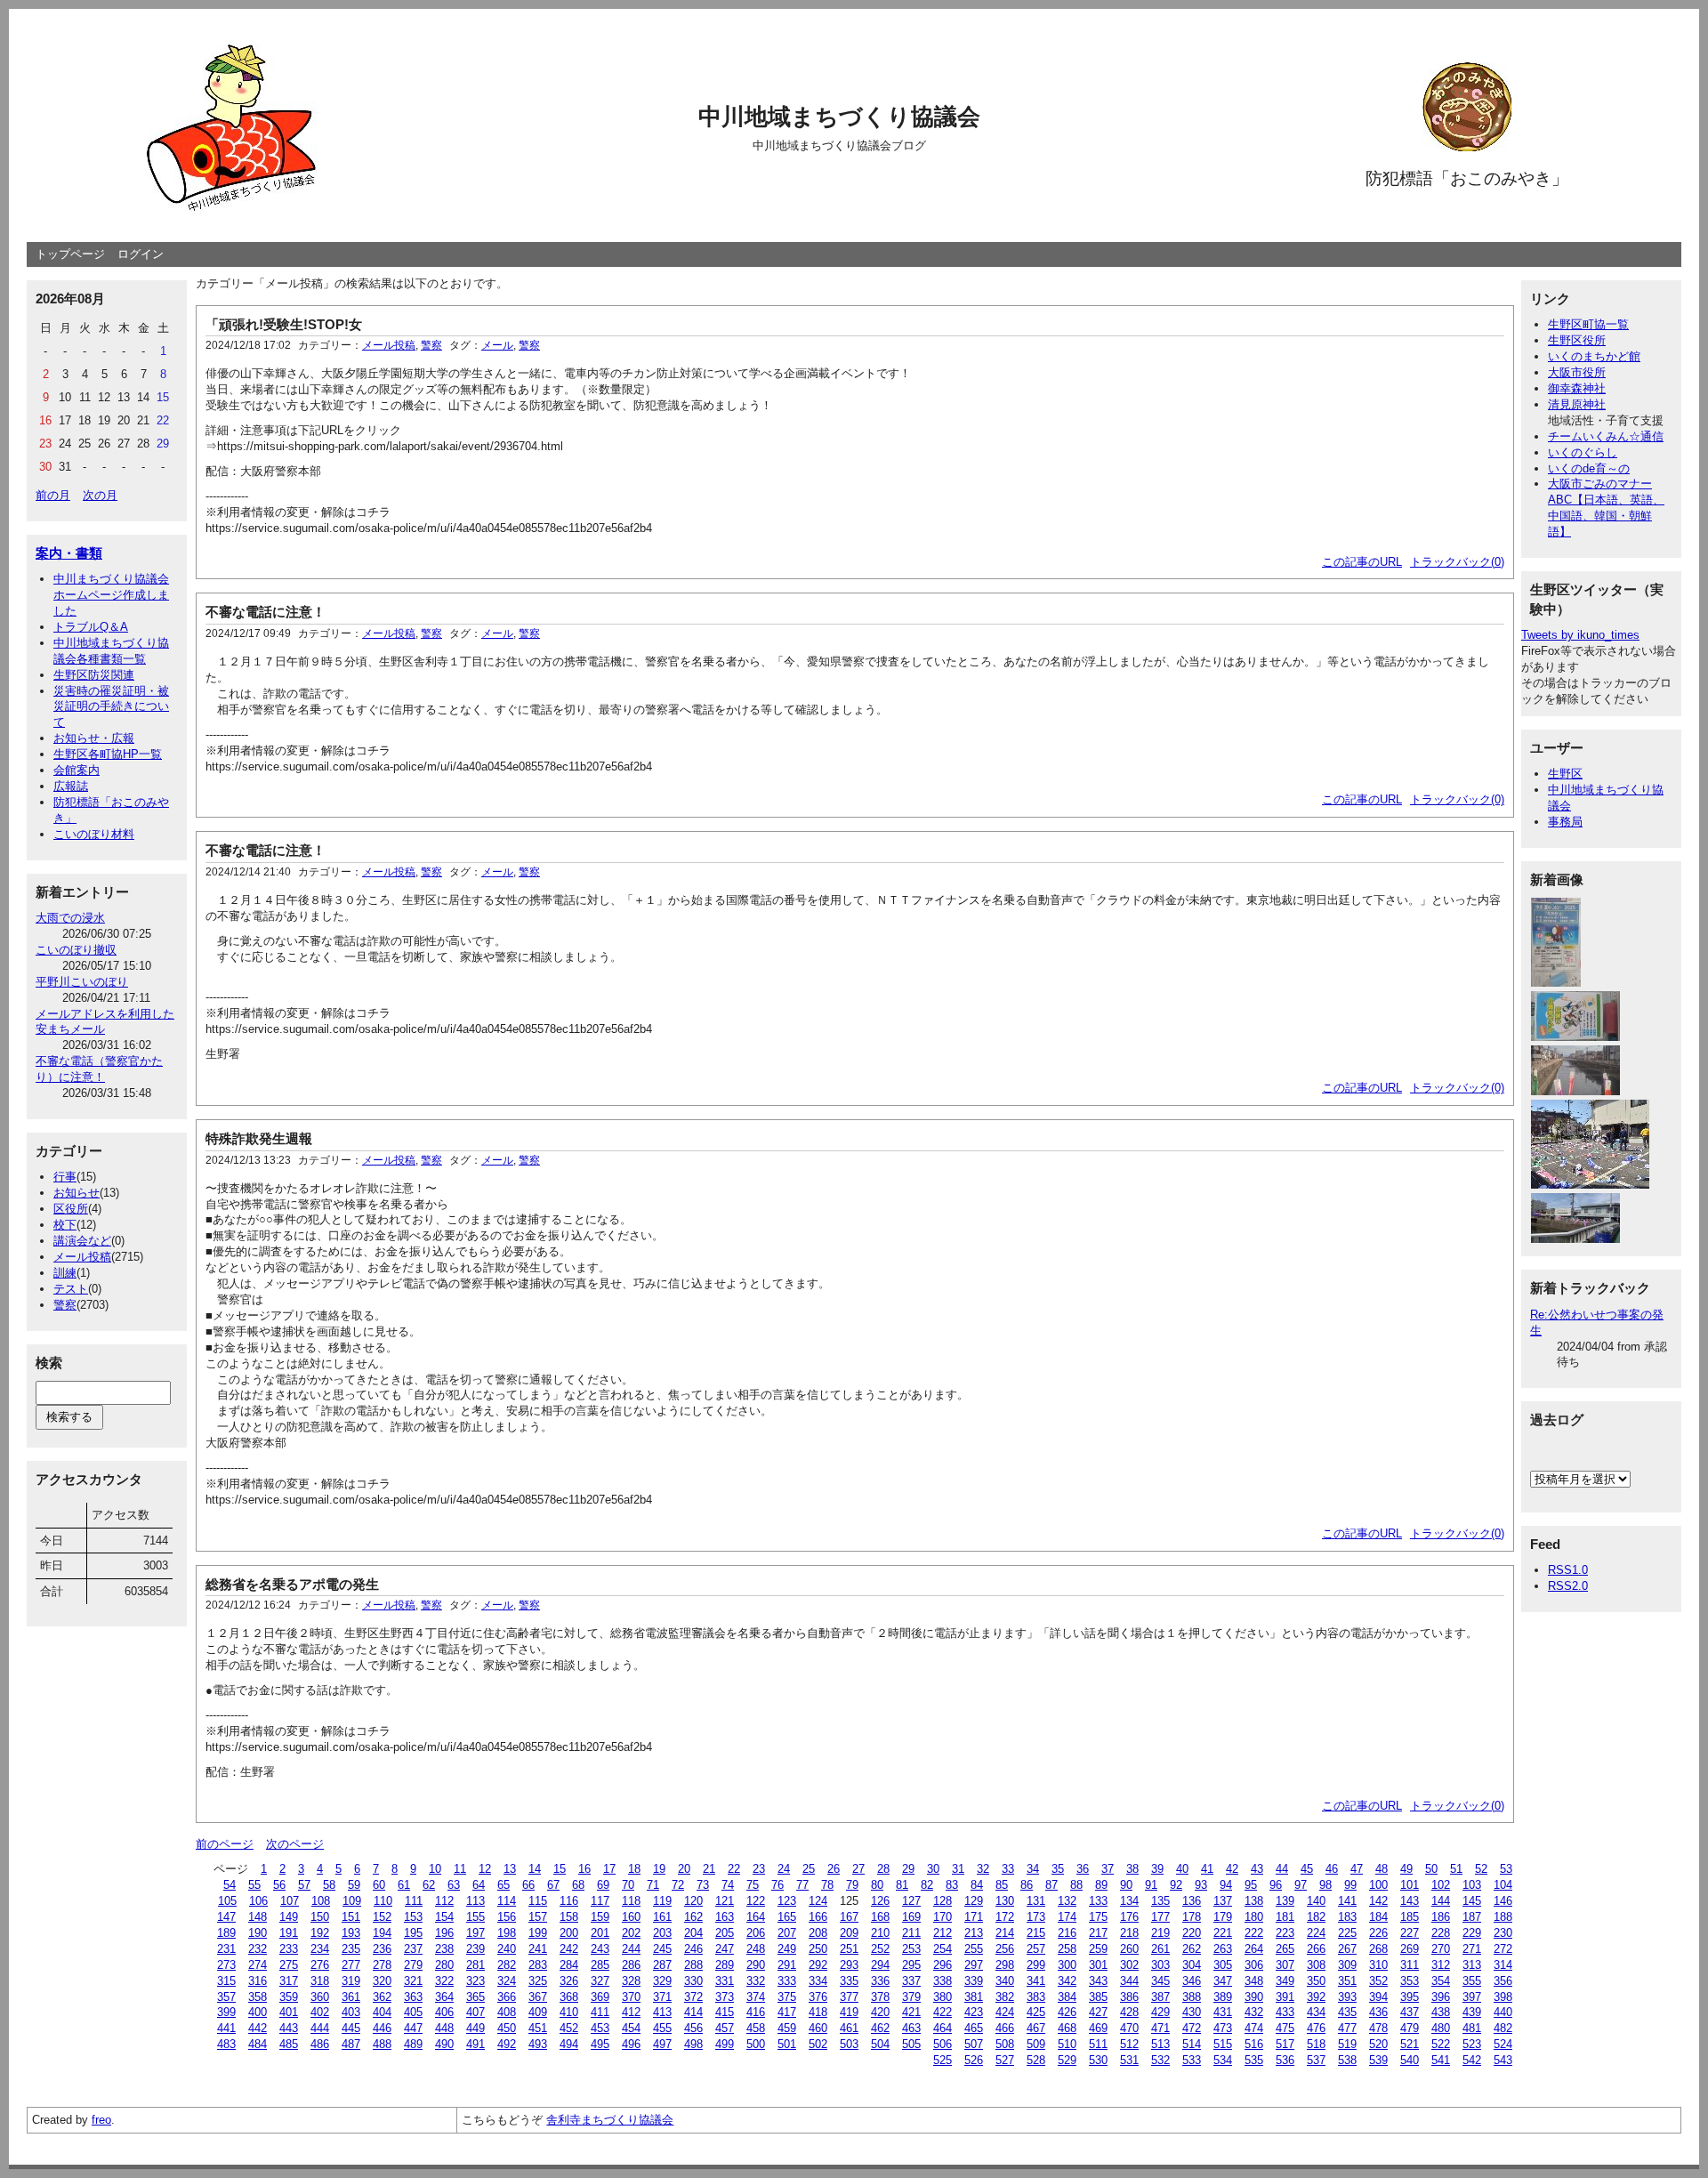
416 (756, 2012)
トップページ (70, 254)
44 (1282, 1869)
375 (787, 1997)
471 (1160, 2028)
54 (230, 1885)
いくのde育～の (1589, 468)
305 (1223, 1965)
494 (569, 2044)
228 (1441, 1933)
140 (1316, 1901)
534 (1223, 2060)
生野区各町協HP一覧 (108, 754)
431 (1223, 2012)
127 (911, 1901)
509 (1036, 2044)
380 (943, 1997)
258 (1067, 1949)
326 (569, 1981)
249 (787, 1949)
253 (911, 1949)
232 (258, 1949)
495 (600, 2044)
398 (1503, 1997)
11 (460, 1869)
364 (444, 1997)
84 (977, 1885)
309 (1347, 1965)
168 (880, 1917)
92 (1176, 1885)
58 (329, 1885)
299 (1036, 1965)
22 (734, 1869)
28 (883, 1869)
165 (787, 1917)
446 (382, 2028)
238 (444, 1949)
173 (1036, 1917)
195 (413, 1933)
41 (1207, 1869)
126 (880, 1901)
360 (320, 1997)
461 (849, 2028)
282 (507, 1965)
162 (693, 1917)
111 (414, 1901)
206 (756, 1933)
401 (289, 2012)
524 (1503, 2044)
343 (1098, 1981)
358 (258, 1997)
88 (1076, 1885)
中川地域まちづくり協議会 (839, 117)
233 (289, 1949)
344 (1129, 1981)
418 (818, 2012)
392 (1316, 1997)
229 (1472, 1933)
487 (351, 2044)
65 (504, 1885)
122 (756, 1901)
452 (569, 2028)
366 (507, 1997)
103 (1472, 1885)
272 (1503, 1949)
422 (943, 2012)
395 (1410, 1997)
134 (1129, 1901)
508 (1005, 2044)
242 (569, 1949)
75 (753, 1885)
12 (485, 1869)
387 (1160, 1997)
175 (1098, 1917)
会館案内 (77, 770)
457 (725, 2028)
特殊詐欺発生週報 (259, 1138)
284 (569, 1965)
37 (1108, 1869)
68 (578, 1885)
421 (911, 2012)
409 (538, 2012)
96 (1276, 1885)
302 (1129, 1965)
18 (634, 1869)
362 (382, 1997)
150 (320, 1917)
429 (1160, 2012)
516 (1254, 2044)
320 (382, 1981)
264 (1254, 1949)
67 (553, 1885)
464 (943, 2028)
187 (1472, 1917)
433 (1285, 2012)
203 (662, 1933)
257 (1036, 1949)
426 (1067, 2012)
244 (631, 1949)
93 (1201, 1885)
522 (1441, 2044)
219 (1160, 1933)
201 (600, 1933)
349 (1285, 1981)
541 (1441, 2060)
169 (911, 1917)
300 (1067, 1965)
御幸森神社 (1577, 388)
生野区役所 (1577, 340)
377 (849, 1997)
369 (600, 1997)
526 (974, 2060)
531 (1129, 2060)
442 (258, 2028)
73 (703, 1885)
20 (684, 1869)
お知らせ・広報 (94, 738)
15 (560, 1869)
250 (818, 1949)
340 (1005, 1981)
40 (1182, 1869)
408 (507, 2012)
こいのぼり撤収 (76, 950)
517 (1285, 2044)
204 (693, 1933)
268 (1378, 1949)
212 (943, 1933)
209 (849, 1933)
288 (693, 1965)
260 (1129, 1949)
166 (818, 1917)
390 (1254, 1997)
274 (258, 1965)
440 (1503, 2012)
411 (600, 2012)
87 (1051, 1885)
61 (404, 1885)
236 (382, 1949)
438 (1441, 2012)
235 (351, 1949)
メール (497, 345)
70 (628, 1885)
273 (226, 1965)
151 (351, 1917)
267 (1347, 1949)
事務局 (1565, 822)
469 (1098, 2028)
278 (382, 1965)
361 (351, 1997)
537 (1316, 2060)
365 (475, 1997)
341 (1036, 1981)
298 (1005, 1965)
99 (1350, 1885)
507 (974, 2044)
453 (600, 2028)
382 (1005, 1997)
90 (1126, 1885)
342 (1067, 1981)
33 (1008, 1869)
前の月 (53, 495)
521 (1410, 2044)
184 (1378, 1917)
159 (600, 1917)
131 (1036, 1901)
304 (1192, 1965)
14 (535, 1869)
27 (858, 1869)
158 (569, 1917)
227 (1410, 1933)
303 (1160, 1965)
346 (1192, 1981)
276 (320, 1965)
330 (693, 1981)
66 (528, 1885)
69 (603, 1885)
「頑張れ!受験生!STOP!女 (284, 324)
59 (354, 1885)
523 (1472, 2044)
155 (475, 1917)
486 (320, 2044)
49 (1406, 1869)
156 (507, 1917)
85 (1002, 1885)
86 (1027, 1885)
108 (321, 1901)
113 (475, 1901)
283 (538, 1965)
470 (1129, 2028)
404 (382, 2012)
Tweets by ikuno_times (1580, 635)
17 (609, 1869)
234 (320, 1949)
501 (787, 2044)
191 (289, 1933)
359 (289, 1997)
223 (1285, 1933)
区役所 (71, 1209)
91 (1151, 1885)
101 (1410, 1885)
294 (880, 1965)
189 (226, 1933)
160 (631, 1917)
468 (1067, 2028)
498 (693, 2044)
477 (1347, 2028)
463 (911, 2028)
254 (943, 1949)
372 (693, 1997)
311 (1410, 1965)
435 (1347, 2012)
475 (1285, 2028)
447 (413, 2028)
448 (444, 2028)
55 (254, 1885)
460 (818, 2028)
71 (653, 1885)
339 (974, 1981)
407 (475, 2012)
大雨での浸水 (70, 918)
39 (1157, 1869)
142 (1378, 1901)
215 (1036, 1933)
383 (1036, 1997)
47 (1357, 1869)
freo (101, 2120)
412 (631, 2012)
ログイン (141, 254)
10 (435, 1869)
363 (413, 1997)
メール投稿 (82, 1257)
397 (1472, 1997)
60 (379, 1885)
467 (1036, 2028)
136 (1192, 1901)
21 (709, 1869)
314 (1503, 1965)
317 (289, 1981)
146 (1503, 1901)
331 (725, 1981)
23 (759, 1869)
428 (1129, 2012)
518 (1316, 2044)
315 (226, 1981)
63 (454, 1885)
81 (902, 1885)
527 (1005, 2060)
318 (320, 1981)
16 (584, 1869)
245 (662, 1949)
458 (756, 2028)
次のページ (295, 1844)
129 (974, 1901)
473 (1223, 2028)
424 (1005, 2012)
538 (1347, 2060)
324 (507, 1981)
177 (1160, 1917)
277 (351, 1965)
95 (1251, 1885)
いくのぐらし (1583, 452)
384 (1067, 1997)
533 (1192, 2060)
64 (479, 1885)
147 (226, 1917)
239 (475, 1949)
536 (1285, 2060)
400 (258, 2012)
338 (943, 1981)
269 (1410, 1949)
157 (538, 1917)
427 (1098, 2012)
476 (1316, 2028)
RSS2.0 (1568, 1586)
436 (1378, 2012)
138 (1254, 1901)
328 (631, 1981)
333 (787, 1981)
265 (1285, 1949)
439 (1472, 2012)
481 (1472, 2028)
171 (974, 1917)
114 (507, 1901)
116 (569, 1901)
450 (507, 2028)
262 (1192, 1949)
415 (725, 2012)
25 (809, 1869)
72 (678, 1885)
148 (258, 1917)
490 (444, 2044)
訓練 (65, 1273)
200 (569, 1933)
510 (1067, 2044)
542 (1472, 2060)
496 (631, 2044)
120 (693, 1901)
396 (1441, 1997)
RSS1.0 (1568, 1570)
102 (1441, 1885)
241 (538, 1949)
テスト (71, 1289)
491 (475, 2044)
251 (849, 1949)
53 (1506, 1869)
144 (1441, 1901)
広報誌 (71, 786)
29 (908, 1869)
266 (1316, 1949)
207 (787, 1933)
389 (1223, 1997)
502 (818, 2044)
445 (351, 2028)
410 (569, 2012)
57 (304, 1885)
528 (1036, 2060)
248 (756, 1949)
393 (1347, 1997)
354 (1441, 1981)
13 (510, 1869)
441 (226, 2028)
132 (1067, 1901)
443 (289, 2028)
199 (538, 1933)
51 (1456, 1869)
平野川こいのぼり (82, 982)
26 (834, 1869)
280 (444, 1965)
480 (1441, 2028)
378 (880, 1997)
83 (952, 1885)
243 (600, 1949)
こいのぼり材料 (94, 834)
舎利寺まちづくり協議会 (610, 2120)
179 (1223, 1917)
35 (1058, 1869)
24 (784, 1869)
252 (880, 1949)
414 (693, 2012)
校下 (65, 1225)
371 (662, 1997)
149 (289, 1917)
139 (1285, 1901)
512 (1129, 2044)
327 (600, 1981)
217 (1098, 1933)
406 (444, 2012)
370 (631, 1997)
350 (1316, 1981)
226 (1378, 1933)
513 (1160, 2044)
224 (1316, 1933)
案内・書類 (69, 553)
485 (289, 2044)
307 (1285, 1965)
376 (818, 1997)
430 (1192, 2012)
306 (1254, 1965)
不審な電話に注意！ (266, 612)
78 (827, 1885)
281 (475, 1965)
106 (258, 1901)
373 (725, 1997)
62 (429, 1885)
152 (382, 1917)
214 (1005, 1933)
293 (849, 1965)
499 (725, 2044)
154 (444, 1917)
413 (662, 2012)
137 (1223, 1901)
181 (1285, 1917)
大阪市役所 (1577, 372)
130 (1005, 1901)
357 (226, 1997)
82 (927, 1885)
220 (1192, 1933)
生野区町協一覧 (1588, 324)
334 (818, 1981)
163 (725, 1917)
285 (600, 1965)
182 (1316, 1917)
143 (1410, 1901)
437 (1410, 2012)
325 (538, 1981)
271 (1472, 1949)
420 (880, 2012)
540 (1410, 2060)
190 (258, 1933)
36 (1083, 1869)
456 (693, 2028)
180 (1254, 1917)
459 (787, 2028)
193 (351, 1933)
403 (351, 2012)
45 (1307, 1869)
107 (290, 1901)
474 (1254, 2028)
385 (1098, 1997)
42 (1232, 1869)
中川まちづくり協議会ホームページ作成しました (111, 595)
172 (1005, 1917)
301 (1098, 1965)
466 (1005, 2028)
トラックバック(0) (1457, 562)
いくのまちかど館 (1594, 356)
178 (1192, 1917)
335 (849, 1981)
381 (974, 1997)
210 (880, 1933)
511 (1098, 2044)
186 (1441, 1917)
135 (1160, 1901)
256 (1005, 1949)
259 (1098, 1949)
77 (802, 1885)
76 (777, 1885)
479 (1410, 2028)
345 (1160, 1981)
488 (382, 2044)
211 (911, 1933)
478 (1378, 2028)
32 (983, 1869)
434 (1316, 2012)
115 (538, 1901)
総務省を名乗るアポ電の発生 (292, 1584)
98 (1325, 1885)
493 (538, 2044)
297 (974, 1965)
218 (1129, 1933)
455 (662, 2028)
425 (1036, 2012)
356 (1503, 1981)
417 (787, 2012)
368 (569, 1997)
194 (382, 1933)
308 (1316, 1965)
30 (933, 1869)
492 (507, 2044)
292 (818, 1965)
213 (974, 1933)
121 (725, 1901)
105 (227, 1901)
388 (1192, 1997)
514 (1192, 2044)
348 (1254, 1981)
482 (1503, 2028)
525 (943, 2060)
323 (475, 1981)
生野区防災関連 (94, 675)
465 (974, 2028)
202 (631, 1933)
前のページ (225, 1844)
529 (1067, 2060)
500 (756, 2044)
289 (725, 1965)
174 (1067, 1917)
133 (1098, 1901)
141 (1347, 1901)
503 (849, 2044)
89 (1101, 1885)
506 (943, 2044)
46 (1332, 1869)
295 (911, 1965)
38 (1132, 1869)
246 (693, 1949)
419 (849, 2012)
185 (1410, 1917)
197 (475, 1933)
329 (662, 1981)
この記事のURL (1362, 562)
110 (383, 1901)
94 (1226, 1885)
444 (320, 2028)
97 (1301, 1885)
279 (413, 1965)
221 (1223, 1933)
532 (1160, 2060)
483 (226, 2044)
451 (538, 2028)
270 (1441, 1949)
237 (413, 1949)
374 (756, 1997)
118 (631, 1901)
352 (1378, 1981)
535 (1254, 2060)
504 (880, 2044)
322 (444, 1981)
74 (728, 1885)
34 (1033, 1869)
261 (1160, 1949)
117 (600, 1901)
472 (1192, 2028)
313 (1472, 1965)
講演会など (82, 1241)
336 (880, 1981)
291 (787, 1965)
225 (1347, 1933)
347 (1223, 1981)
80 (877, 1885)
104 (1503, 1885)
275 (289, 1965)
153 (413, 1917)
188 (1503, 1917)
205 (725, 1933)
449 (475, 2028)
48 (1382, 1869)
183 (1347, 1917)
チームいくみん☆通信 (1606, 436)
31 (958, 1869)
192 (320, 1933)
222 (1254, 1933)
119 (662, 1901)
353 (1410, 1981)
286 (631, 1965)
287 (662, 1965)
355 (1472, 1981)
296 (943, 1965)
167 (849, 1917)
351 (1347, 1981)
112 (444, 1901)
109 (352, 1901)
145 (1472, 1901)
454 (631, 2028)
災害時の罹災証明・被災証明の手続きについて (111, 707)
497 (662, 2044)
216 (1067, 1933)
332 (756, 1981)
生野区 (1565, 774)
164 (756, 1917)
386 (1129, 1997)
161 (662, 1917)
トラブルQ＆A (91, 627)
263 (1223, 1949)
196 (444, 1933)
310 (1378, 1965)
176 (1129, 1917)
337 (911, 1981)
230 (1503, 1933)
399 (226, 2012)
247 (725, 1949)
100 (1378, 1885)
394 (1378, 1997)
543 (1503, 2060)
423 (974, 2012)
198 (507, 1933)
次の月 (100, 495)
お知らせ (77, 1193)
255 (974, 1949)
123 (787, 1901)
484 (258, 2044)
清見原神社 (1577, 404)
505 (911, 2044)
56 (279, 1885)
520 (1378, 2044)
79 (852, 1885)
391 (1285, 1997)
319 (351, 1981)
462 (880, 2028)
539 (1378, 2060)
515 (1223, 2044)
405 (413, 2012)
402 (320, 2012)
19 (659, 1869)
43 (1257, 1869)
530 (1098, 2060)
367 (538, 1997)
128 (943, 1901)
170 (943, 1917)
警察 (65, 1305)
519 (1347, 2044)
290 (756, 1965)
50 (1431, 1869)
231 (226, 1949)
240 (507, 1949)
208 (818, 1933)
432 (1254, 2012)
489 (413, 2044)
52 (1481, 1869)
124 (818, 1901)
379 (911, 1997)
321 (413, 1981)
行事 (65, 1177)
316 (258, 1981)
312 (1441, 1965)
